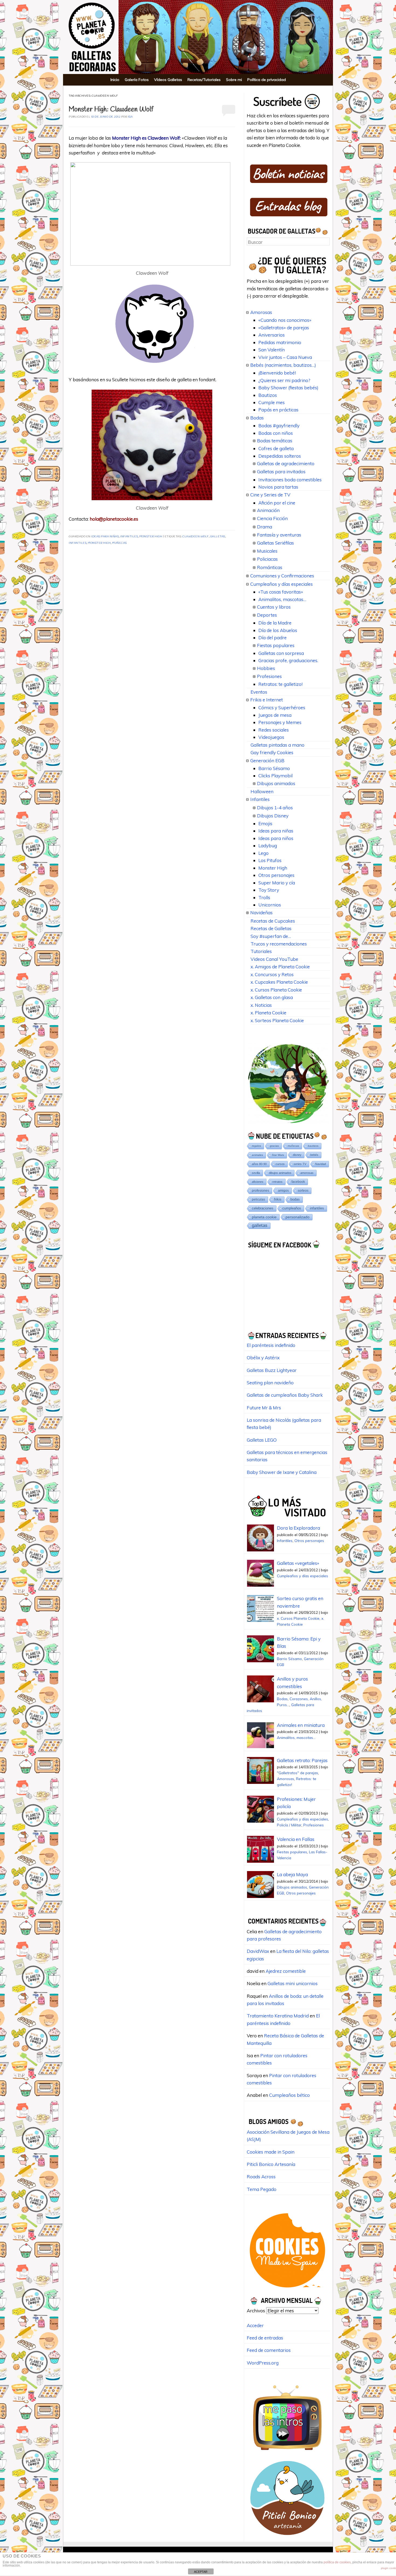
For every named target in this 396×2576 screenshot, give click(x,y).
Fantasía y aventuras (279, 535)
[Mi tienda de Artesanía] (287, 2537)
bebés (314, 1155)
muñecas (119, 543)
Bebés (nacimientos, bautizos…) (283, 365)
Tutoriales (261, 951)
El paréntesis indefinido (271, 1345)
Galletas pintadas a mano (277, 745)
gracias (274, 1146)
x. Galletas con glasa (272, 997)
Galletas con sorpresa (281, 653)
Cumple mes (272, 402)
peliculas (258, 1199)
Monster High (151, 537)
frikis (278, 1199)
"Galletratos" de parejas (298, 1773)
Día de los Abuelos (278, 630)
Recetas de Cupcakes (273, 921)
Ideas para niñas (105, 537)
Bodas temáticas (275, 441)
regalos (256, 1146)
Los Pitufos (270, 860)
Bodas (257, 418)
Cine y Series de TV (270, 495)
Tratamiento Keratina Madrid (278, 2016)
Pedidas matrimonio (280, 342)
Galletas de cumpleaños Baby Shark (285, 1395)
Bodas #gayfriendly (279, 426)
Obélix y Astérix (263, 1358)
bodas (295, 1199)
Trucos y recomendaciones (279, 944)
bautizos (313, 1146)
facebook (298, 1182)
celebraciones (263, 1208)
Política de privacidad (267, 80)
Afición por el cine (277, 503)
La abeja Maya (292, 1874)
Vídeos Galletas (168, 80)
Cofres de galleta (276, 448)
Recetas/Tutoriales (204, 80)
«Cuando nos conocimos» (285, 320)
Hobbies (266, 668)
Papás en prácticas (278, 410)
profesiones (260, 1190)
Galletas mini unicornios (293, 1983)
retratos (277, 1182)
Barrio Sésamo (274, 768)
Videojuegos (271, 737)
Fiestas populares (276, 645)
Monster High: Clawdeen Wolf (111, 110)
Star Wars (278, 1155)
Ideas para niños (276, 838)
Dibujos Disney (273, 816)
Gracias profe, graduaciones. (288, 660)
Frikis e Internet (267, 700)
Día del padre (272, 638)
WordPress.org (263, 2363)
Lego (263, 853)
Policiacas (267, 559)
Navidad (321, 1164)
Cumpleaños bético (289, 2095)
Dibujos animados (276, 783)
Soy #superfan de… (271, 936)
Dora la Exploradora (298, 1528)
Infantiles (129, 537)
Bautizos (268, 395)
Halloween (262, 791)
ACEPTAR (201, 2572)
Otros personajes (276, 875)
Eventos (259, 692)
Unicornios (270, 905)
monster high (99, 543)
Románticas (270, 567)
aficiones (258, 1182)
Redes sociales (274, 730)
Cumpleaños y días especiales (282, 584)
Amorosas (261, 312)
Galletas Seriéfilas (275, 543)
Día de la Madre (275, 623)
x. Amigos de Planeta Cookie (280, 967)
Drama (265, 527)
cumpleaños (292, 1208)
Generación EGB (267, 761)
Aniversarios (272, 335)
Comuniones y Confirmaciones (282, 576)
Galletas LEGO (262, 1440)
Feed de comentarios (269, 2350)
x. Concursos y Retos (272, 974)
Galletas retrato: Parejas (302, 1760)
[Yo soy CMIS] (287, 2289)
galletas (218, 537)
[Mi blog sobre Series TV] (287, 2453)
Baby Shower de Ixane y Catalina (282, 1472)
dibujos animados (280, 1173)
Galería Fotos (137, 80)
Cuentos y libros (274, 607)
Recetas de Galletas (271, 928)
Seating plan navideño (270, 1383)
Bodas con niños (276, 433)
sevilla (256, 1173)
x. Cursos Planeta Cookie (276, 990)
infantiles (78, 543)
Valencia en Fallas (296, 1839)
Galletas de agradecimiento (286, 463)
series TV (300, 1164)
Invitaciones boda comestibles (290, 480)
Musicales (267, 551)
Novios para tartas (278, 487)
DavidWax (258, 1951)
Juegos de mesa (275, 715)
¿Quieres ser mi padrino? (284, 380)
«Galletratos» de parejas (284, 328)
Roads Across (261, 2177)
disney (297, 1155)
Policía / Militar (289, 1825)
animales (257, 1155)
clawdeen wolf (196, 537)
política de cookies (337, 2562)
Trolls (264, 897)
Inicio (115, 80)
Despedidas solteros (280, 456)
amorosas (307, 1173)
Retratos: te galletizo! (280, 684)
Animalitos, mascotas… (282, 599)
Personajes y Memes (280, 722)
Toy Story (269, 890)
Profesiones (269, 676)
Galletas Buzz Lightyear (272, 1370)
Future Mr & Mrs (264, 1408)
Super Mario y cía (277, 883)
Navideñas (261, 913)
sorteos (303, 1191)
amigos (283, 1190)
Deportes (267, 615)
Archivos (256, 2311)
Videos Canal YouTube (274, 959)
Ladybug (268, 846)
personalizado (298, 1217)
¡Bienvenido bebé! (277, 373)
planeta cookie (264, 1217)
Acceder (255, 2325)
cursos (280, 1164)
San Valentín (272, 350)
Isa (130, 117)
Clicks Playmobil (275, 776)
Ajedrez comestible (286, 1971)
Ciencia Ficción (272, 518)
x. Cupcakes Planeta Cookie (279, 982)
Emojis (265, 823)
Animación (268, 510)
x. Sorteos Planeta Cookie (277, 1020)
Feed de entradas (265, 2338)
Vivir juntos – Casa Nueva (285, 357)
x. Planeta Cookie (268, 1013)
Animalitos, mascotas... (296, 1737)
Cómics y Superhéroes (282, 707)
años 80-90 (259, 1164)
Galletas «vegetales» (298, 1563)
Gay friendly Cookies (272, 752)
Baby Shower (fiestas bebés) (288, 388)
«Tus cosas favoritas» (281, 592)
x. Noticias (261, 1005)
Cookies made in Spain (271, 2152)
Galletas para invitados (281, 472)
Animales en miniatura (301, 1725)
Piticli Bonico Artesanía (271, 2164)
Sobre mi (234, 80)
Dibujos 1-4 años (275, 808)
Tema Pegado (262, 2189)
